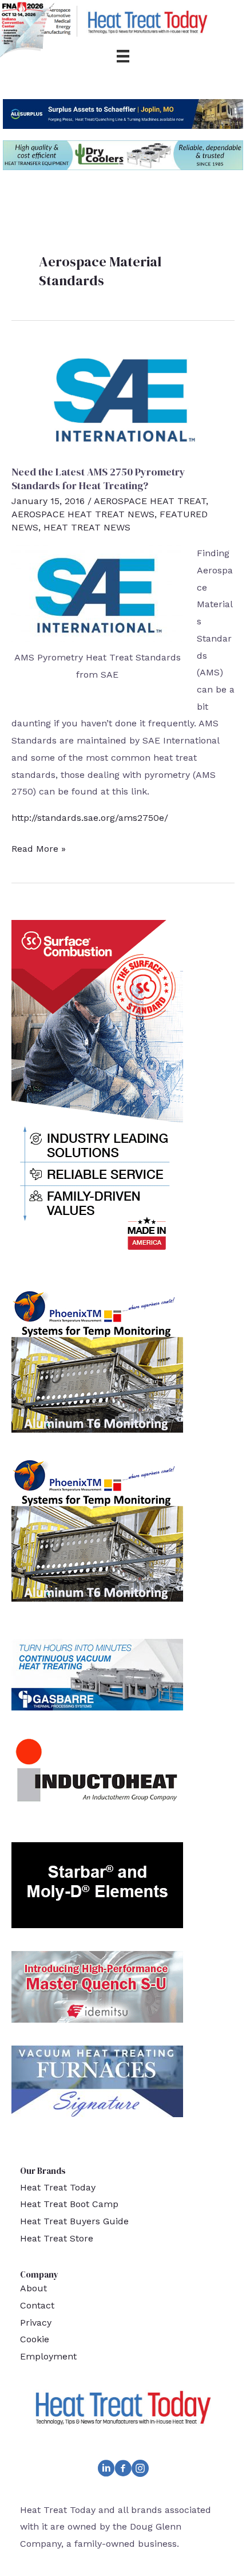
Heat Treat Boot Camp (69, 2204)
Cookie (35, 2339)
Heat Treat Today (58, 2187)
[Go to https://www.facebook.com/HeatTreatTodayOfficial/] (123, 2471)
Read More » (39, 850)
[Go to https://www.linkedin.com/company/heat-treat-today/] (106, 2471)
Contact (37, 2305)
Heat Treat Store (57, 2238)
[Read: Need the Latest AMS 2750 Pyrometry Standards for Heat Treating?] (123, 397)
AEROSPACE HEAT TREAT (150, 501)
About (33, 2288)
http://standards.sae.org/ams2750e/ (90, 818)
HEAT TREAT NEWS (87, 527)
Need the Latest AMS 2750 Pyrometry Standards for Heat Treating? (98, 478)
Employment (48, 2356)
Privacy (36, 2323)
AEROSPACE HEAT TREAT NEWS (83, 514)
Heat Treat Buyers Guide (74, 2221)
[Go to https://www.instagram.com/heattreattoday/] (140, 2471)
